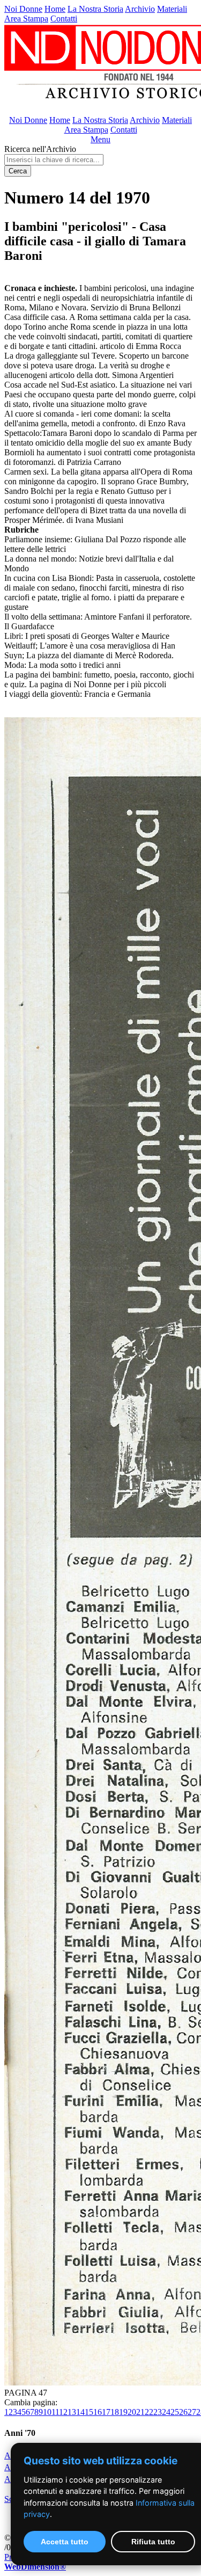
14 (80, 2412)
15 (89, 2412)
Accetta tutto (65, 2542)
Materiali (172, 9)
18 (115, 2412)
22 (149, 2412)
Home (55, 9)
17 (106, 2412)
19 (123, 2412)
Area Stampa (26, 19)
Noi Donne (23, 9)
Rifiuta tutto (153, 2542)
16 (98, 2412)
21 (140, 2412)
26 (183, 2412)
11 (55, 2412)
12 (63, 2412)
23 (158, 2412)
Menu (100, 139)
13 (72, 2412)
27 (192, 2412)
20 (132, 2412)
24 (166, 2412)
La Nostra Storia (95, 9)
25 (175, 2412)
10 (47, 2412)
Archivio (140, 9)
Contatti (64, 19)
